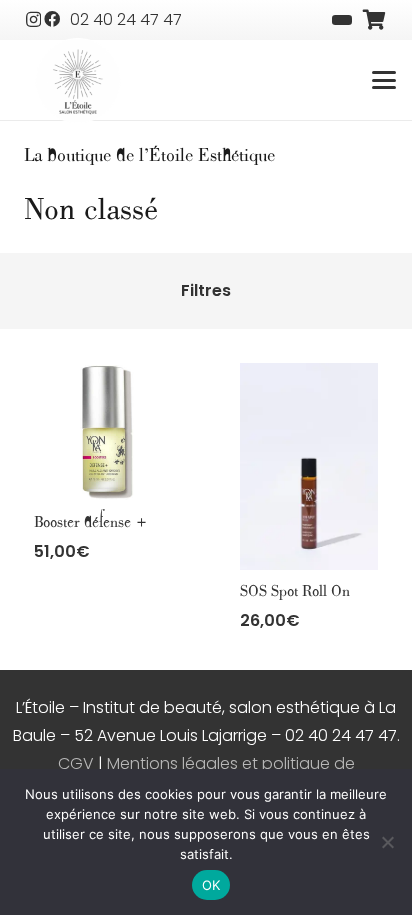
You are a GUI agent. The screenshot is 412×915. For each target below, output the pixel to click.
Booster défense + (91, 522)
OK (211, 885)
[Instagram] (33, 20)
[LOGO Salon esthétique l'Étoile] (78, 82)
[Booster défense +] (103, 432)
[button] (384, 80)
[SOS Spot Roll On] (309, 466)
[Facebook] (52, 19)
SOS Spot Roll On (295, 591)
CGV (76, 763)
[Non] (387, 842)
